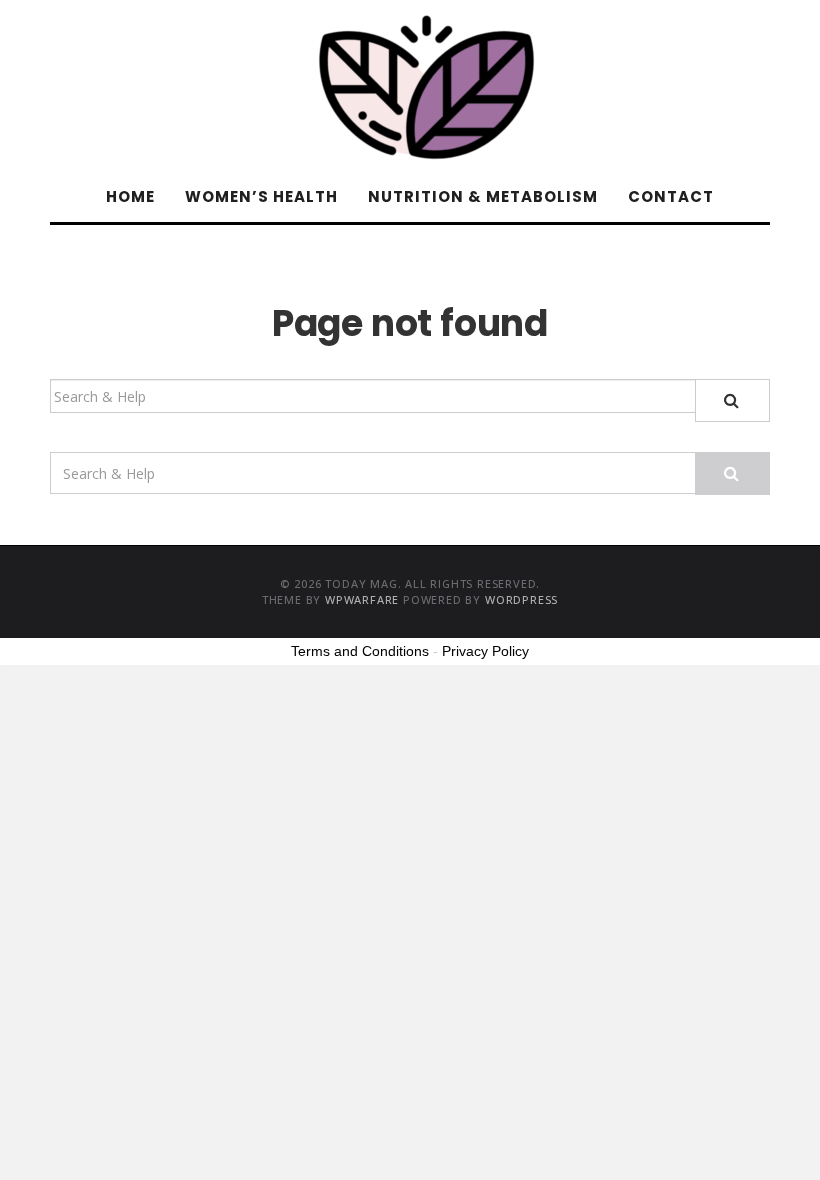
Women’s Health (261, 196)
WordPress (521, 599)
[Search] (732, 400)
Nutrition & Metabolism (483, 196)
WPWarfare (362, 599)
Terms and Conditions (360, 651)
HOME (130, 196)
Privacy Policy (485, 651)
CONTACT (671, 196)
